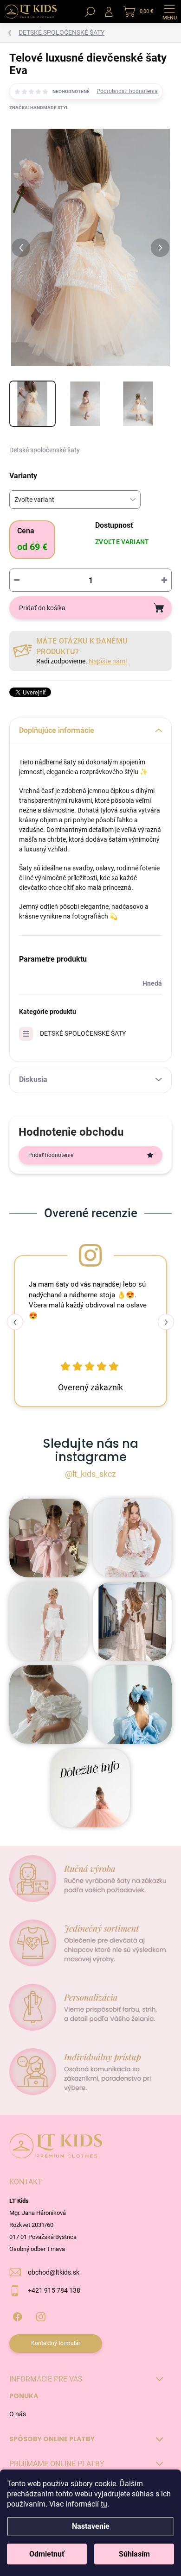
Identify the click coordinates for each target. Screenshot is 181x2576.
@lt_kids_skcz (90, 1474)
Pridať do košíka (42, 608)
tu (104, 2504)
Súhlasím (134, 2554)
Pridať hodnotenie (51, 1155)
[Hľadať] (90, 12)
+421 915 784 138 (54, 2290)
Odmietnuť (47, 2554)
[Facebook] (17, 2315)
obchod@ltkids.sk (54, 2272)
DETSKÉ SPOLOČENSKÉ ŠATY (83, 1033)
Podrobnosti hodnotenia (127, 91)
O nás (18, 2414)
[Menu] (169, 12)
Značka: (39, 108)
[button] (166, 1322)
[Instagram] (41, 2315)
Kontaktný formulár (56, 2343)
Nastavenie (91, 2526)
